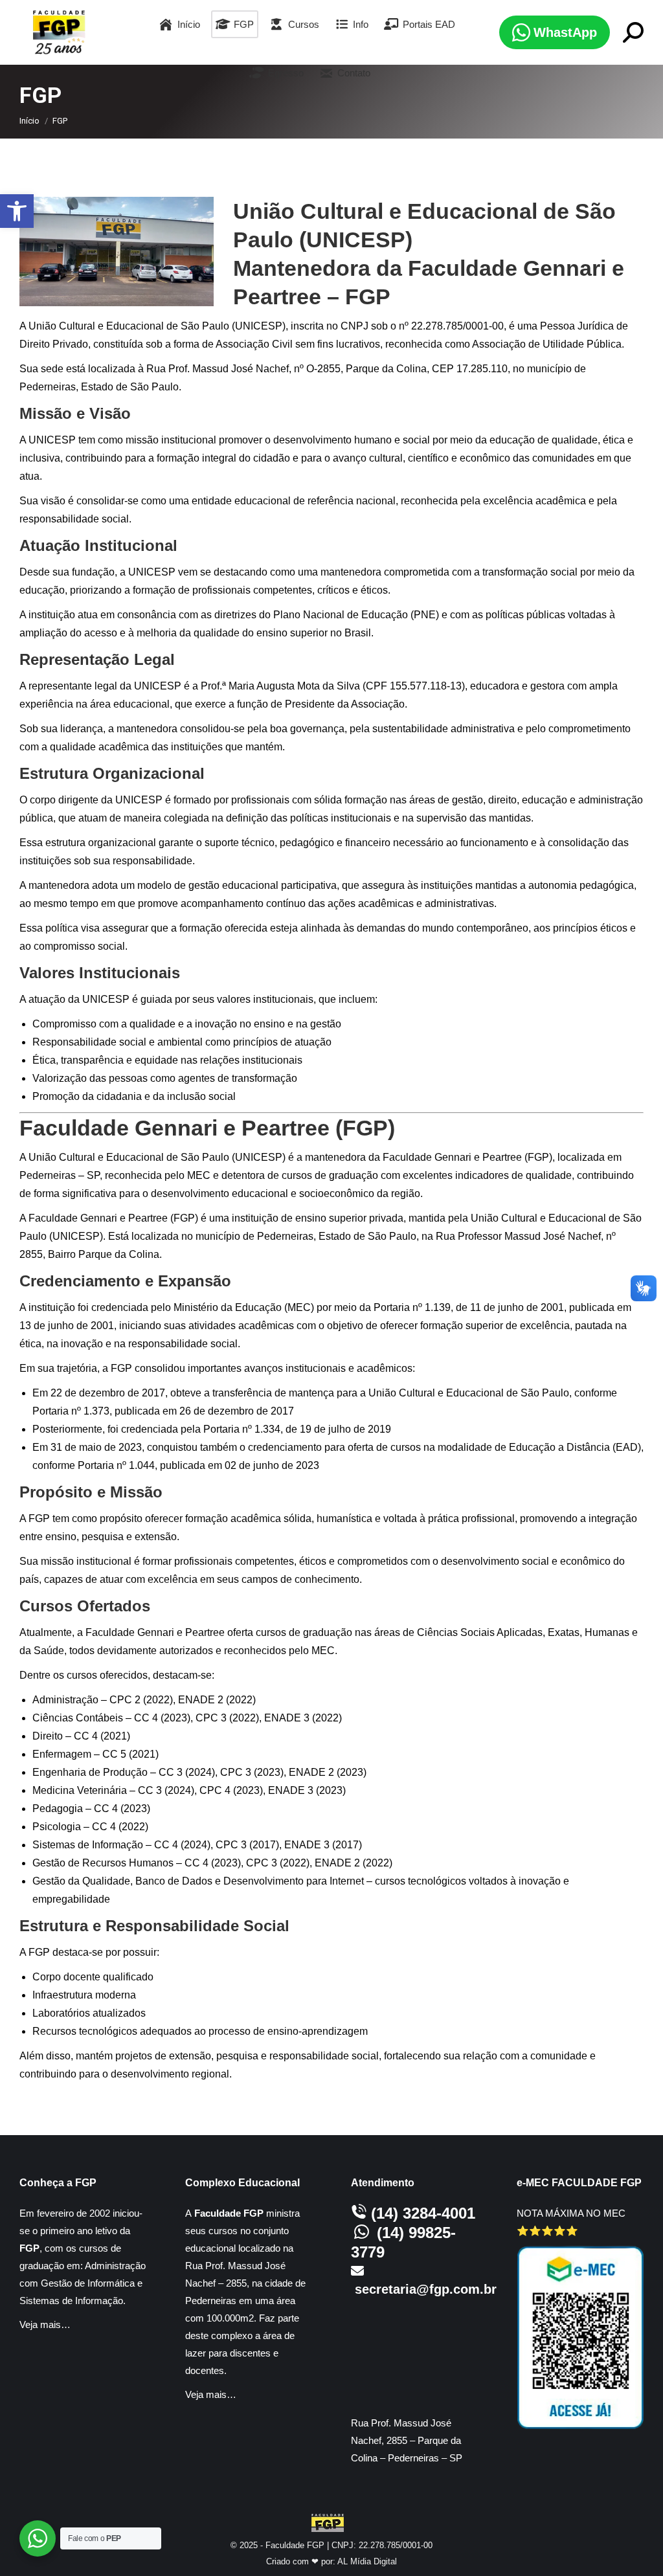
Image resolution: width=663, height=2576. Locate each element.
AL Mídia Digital (367, 2561)
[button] (17, 211)
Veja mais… (45, 2324)
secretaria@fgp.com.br (426, 2289)
